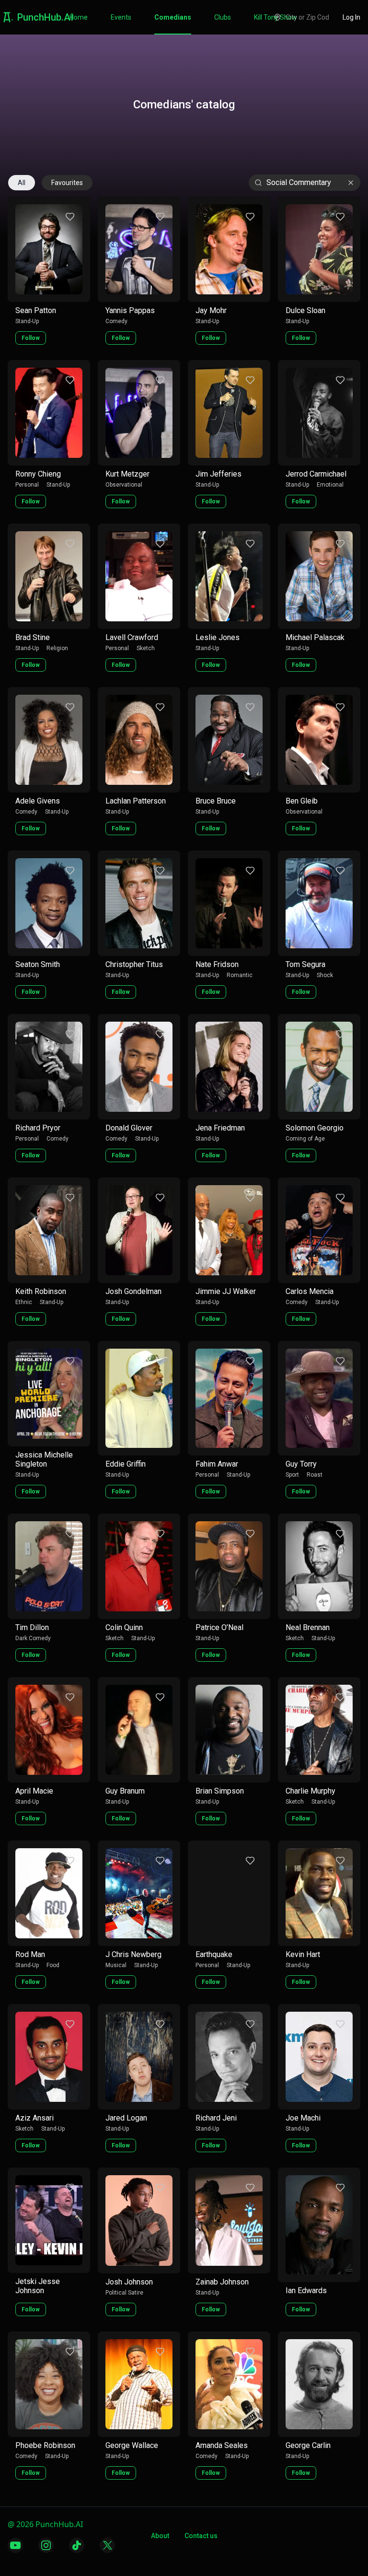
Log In (351, 17)
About (160, 2536)
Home (79, 17)
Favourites (67, 183)
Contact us (201, 2536)
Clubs (223, 17)
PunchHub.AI (45, 17)
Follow (31, 338)
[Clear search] (351, 183)
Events (121, 17)
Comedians (173, 17)
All (22, 183)
